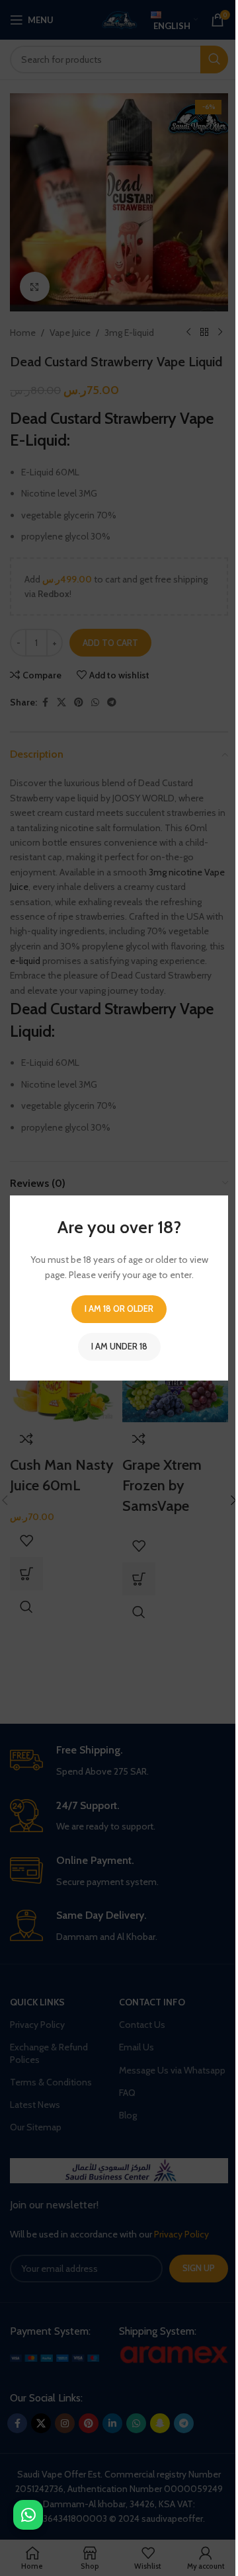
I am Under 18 (119, 1346)
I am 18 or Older (119, 1308)
